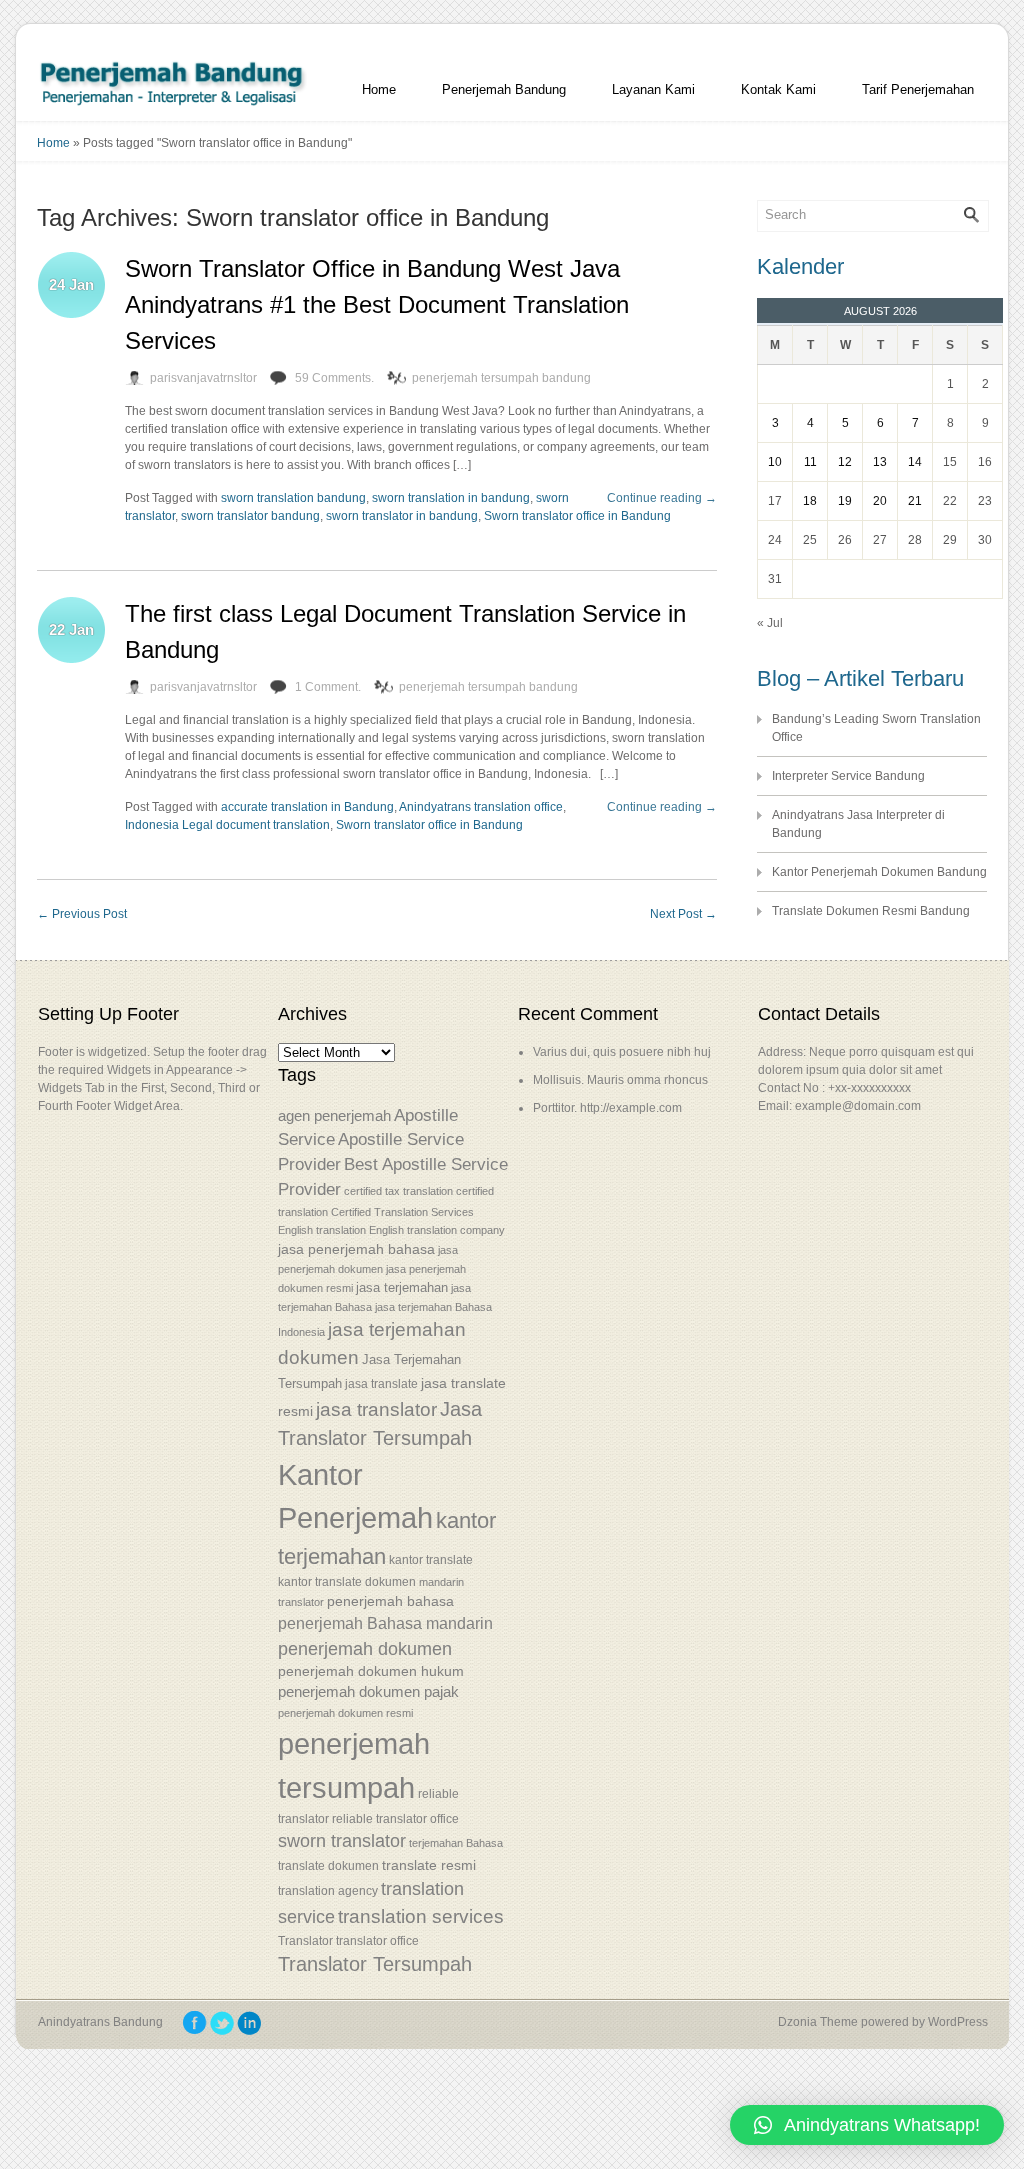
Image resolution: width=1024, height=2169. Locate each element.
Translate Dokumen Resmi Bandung (871, 911)
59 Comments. (334, 378)
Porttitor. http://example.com (607, 1108)
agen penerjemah (334, 1115)
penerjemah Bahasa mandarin (385, 1623)
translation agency (328, 1891)
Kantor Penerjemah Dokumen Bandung (879, 872)
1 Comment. (328, 687)
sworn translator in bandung (402, 516)
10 (775, 462)
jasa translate (381, 1384)
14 (915, 462)
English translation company (437, 1230)
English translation (322, 1230)
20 (880, 501)
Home (379, 89)
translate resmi (429, 1865)
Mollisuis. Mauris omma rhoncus (620, 1080)
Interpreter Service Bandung (848, 776)
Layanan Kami (653, 89)
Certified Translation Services (402, 1212)
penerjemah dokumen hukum (371, 1671)
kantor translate (431, 1559)
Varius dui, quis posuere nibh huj (622, 1052)
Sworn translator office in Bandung (577, 516)
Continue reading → (662, 498)
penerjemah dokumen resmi (345, 1713)
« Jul (770, 623)
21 (915, 501)
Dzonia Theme (818, 2022)
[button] (867, 2125)
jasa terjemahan (402, 1287)
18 (810, 501)
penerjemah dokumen (365, 1649)
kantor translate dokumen (347, 1581)
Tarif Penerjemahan (918, 89)
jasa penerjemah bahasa (356, 1249)
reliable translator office (395, 1818)
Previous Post (82, 914)
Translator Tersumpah (375, 1964)
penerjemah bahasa (390, 1601)
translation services (421, 1916)
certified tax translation (398, 1191)
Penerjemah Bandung (504, 89)
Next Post (683, 914)
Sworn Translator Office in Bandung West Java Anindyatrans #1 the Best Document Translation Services (377, 304)
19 (845, 501)
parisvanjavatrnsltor (203, 378)
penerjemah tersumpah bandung (501, 378)
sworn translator (342, 1841)
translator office (377, 1940)
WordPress (958, 2022)
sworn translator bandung (250, 516)
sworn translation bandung (293, 498)
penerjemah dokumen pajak (368, 1692)
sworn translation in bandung (451, 498)
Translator (305, 1941)
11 (810, 462)
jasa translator (376, 1409)
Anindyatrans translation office (481, 807)
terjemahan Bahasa (456, 1843)
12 (845, 462)
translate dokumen (328, 1866)
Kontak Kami (778, 89)
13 (880, 462)
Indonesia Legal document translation (227, 825)
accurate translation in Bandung (307, 807)
